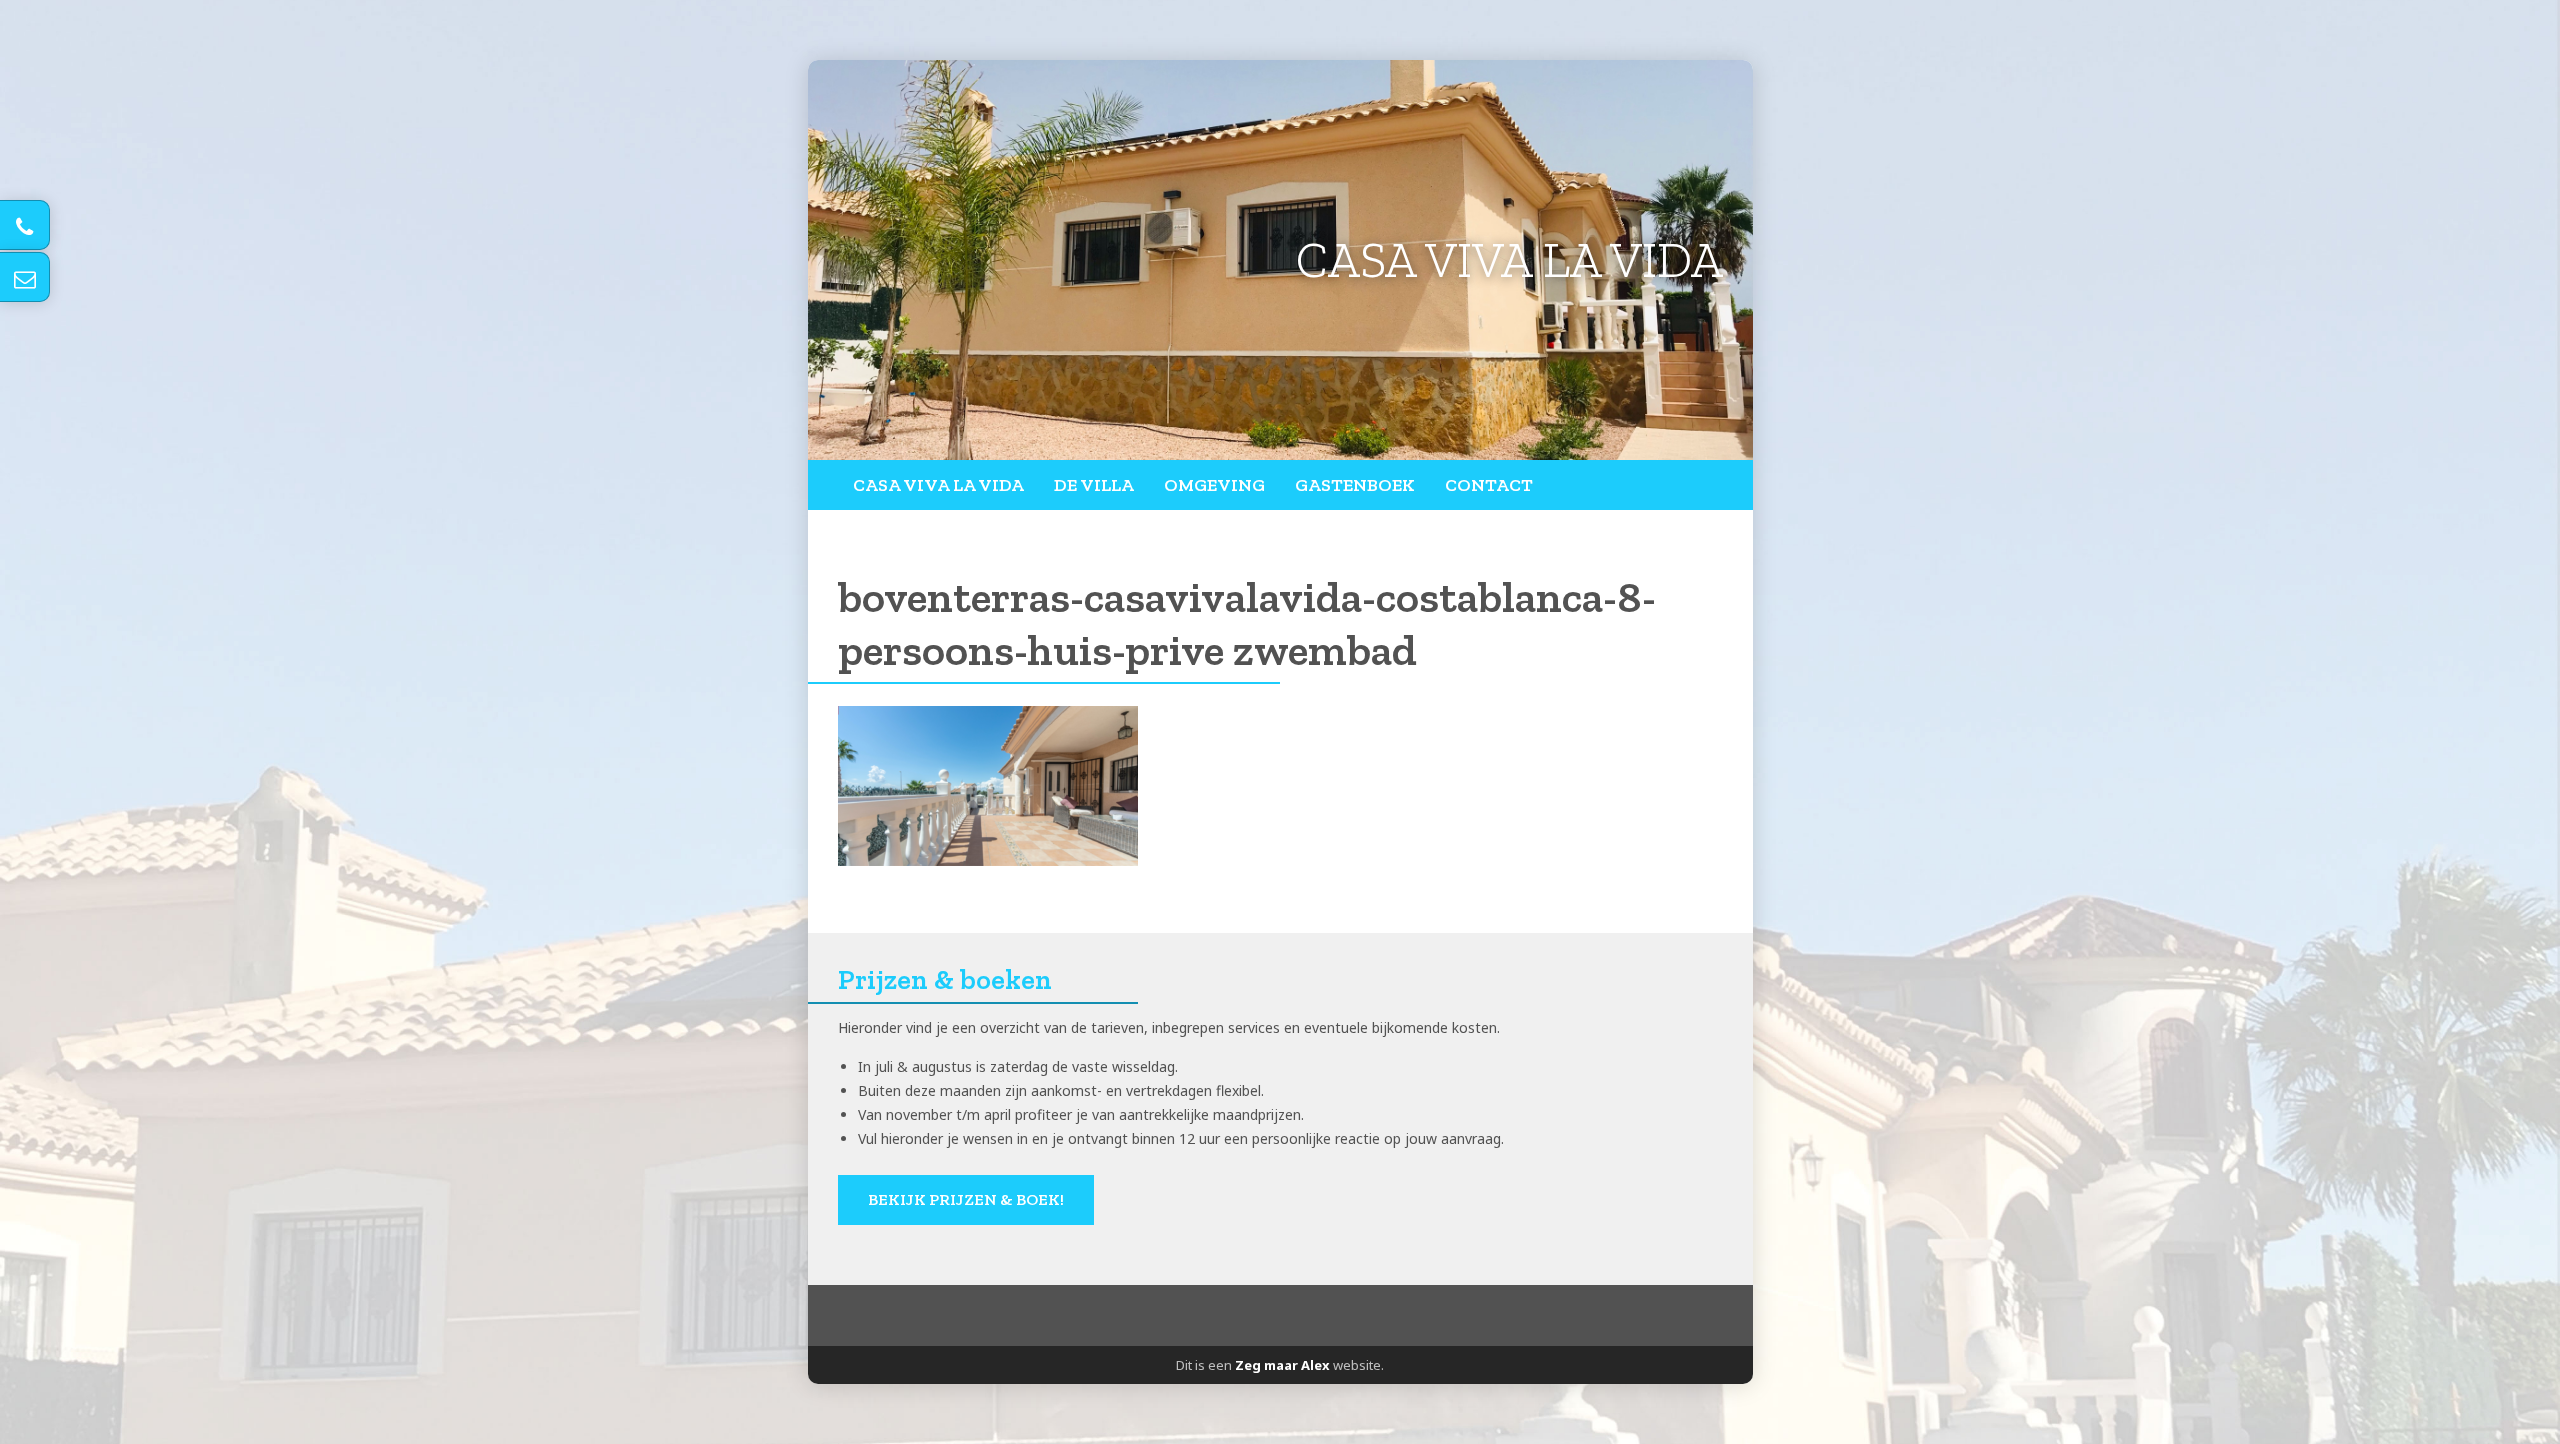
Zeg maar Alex (1282, 1365)
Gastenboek (1355, 485)
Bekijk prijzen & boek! (966, 1199)
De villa (1094, 485)
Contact (1489, 485)
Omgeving (1214, 485)
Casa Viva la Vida (938, 485)
